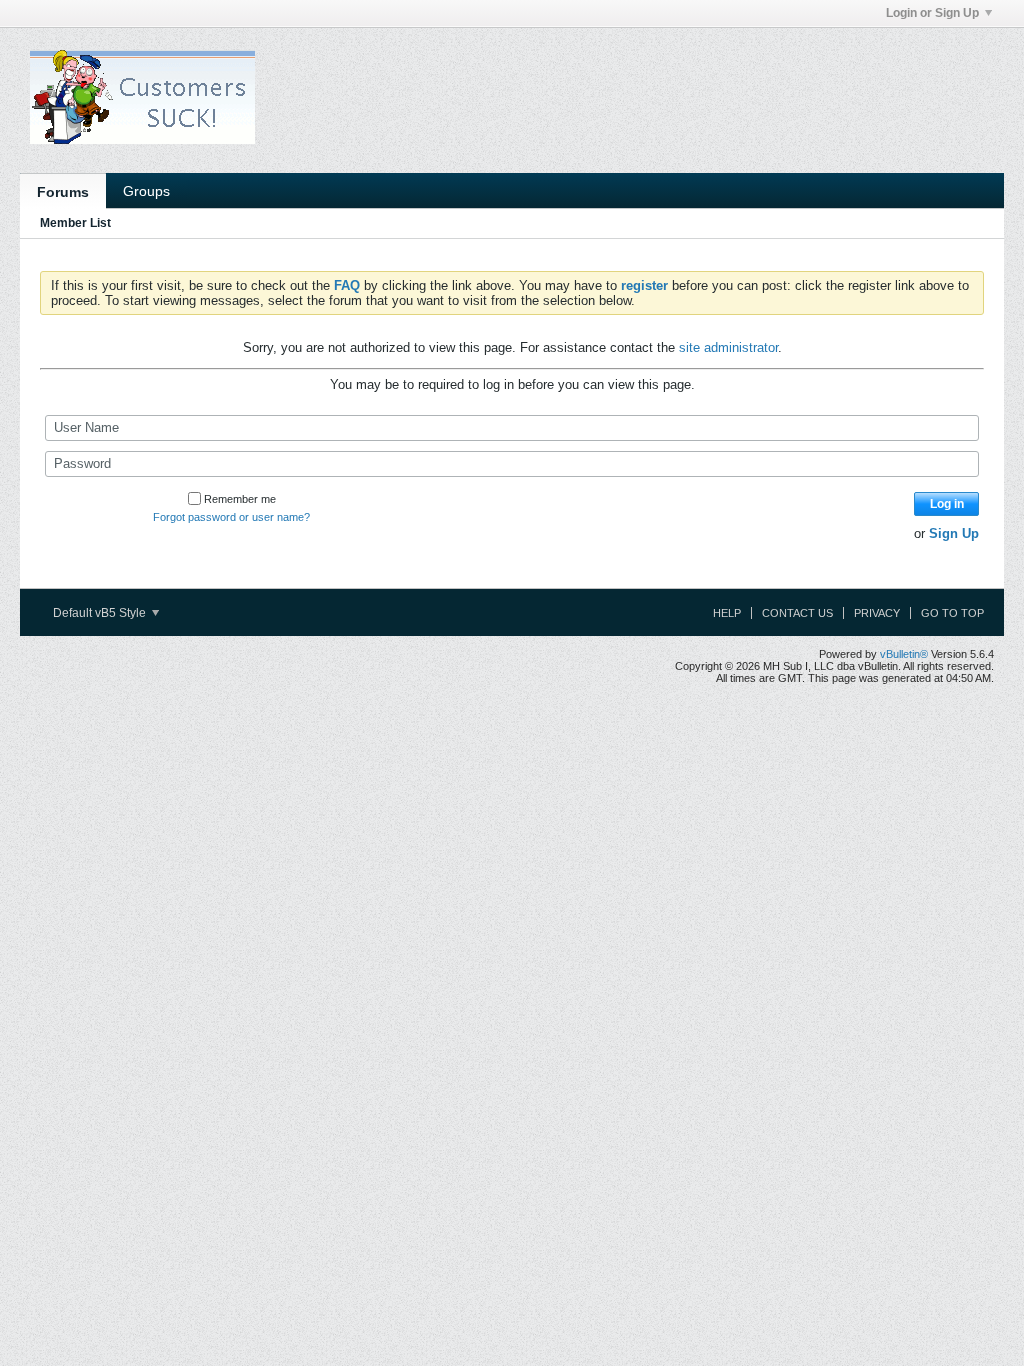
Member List (75, 223)
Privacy (877, 613)
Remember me (240, 499)
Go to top (952, 613)
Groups (146, 191)
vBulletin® (904, 654)
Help (727, 613)
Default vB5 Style (101, 613)
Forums (63, 192)
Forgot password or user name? (231, 517)
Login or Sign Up (932, 13)
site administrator (728, 347)
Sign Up (954, 533)
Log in (947, 504)
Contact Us (797, 613)
